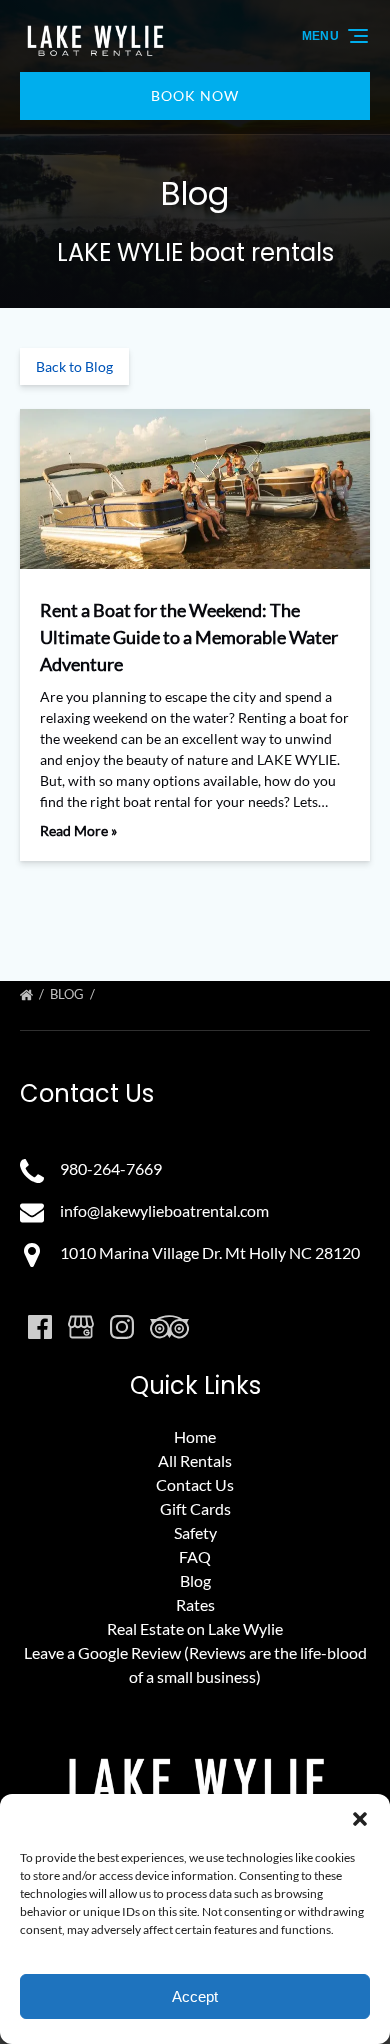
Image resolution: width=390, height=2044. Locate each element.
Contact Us (195, 1484)
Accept (195, 1996)
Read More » (78, 830)
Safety (195, 1532)
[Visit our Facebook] (40, 1327)
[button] (360, 1819)
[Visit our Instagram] (122, 1327)
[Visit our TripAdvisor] (169, 1327)
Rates (195, 1604)
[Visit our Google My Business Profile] (81, 1327)
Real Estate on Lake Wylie (195, 1628)
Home (195, 1436)
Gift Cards (195, 1508)
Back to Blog (74, 366)
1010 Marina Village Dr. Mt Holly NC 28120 (210, 1252)
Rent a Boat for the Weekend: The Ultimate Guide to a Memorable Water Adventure (189, 637)
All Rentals (195, 1460)
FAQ (195, 1556)
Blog (68, 994)
